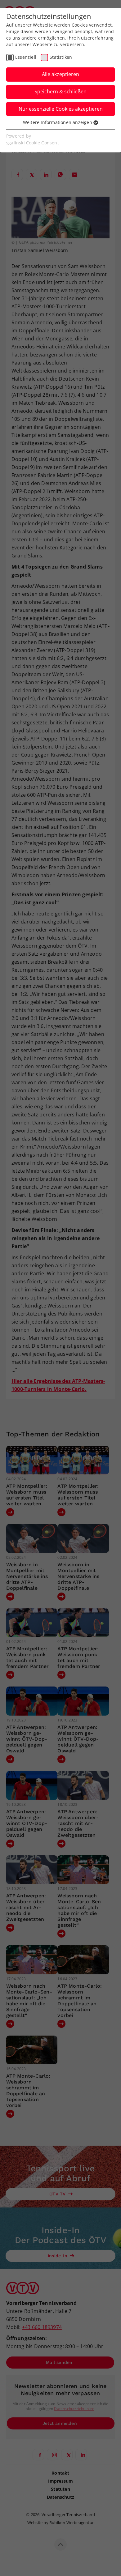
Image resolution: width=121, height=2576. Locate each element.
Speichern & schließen (60, 92)
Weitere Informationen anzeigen (58, 122)
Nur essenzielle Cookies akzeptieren (61, 109)
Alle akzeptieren (60, 74)
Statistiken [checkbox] (61, 57)
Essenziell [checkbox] (26, 57)
